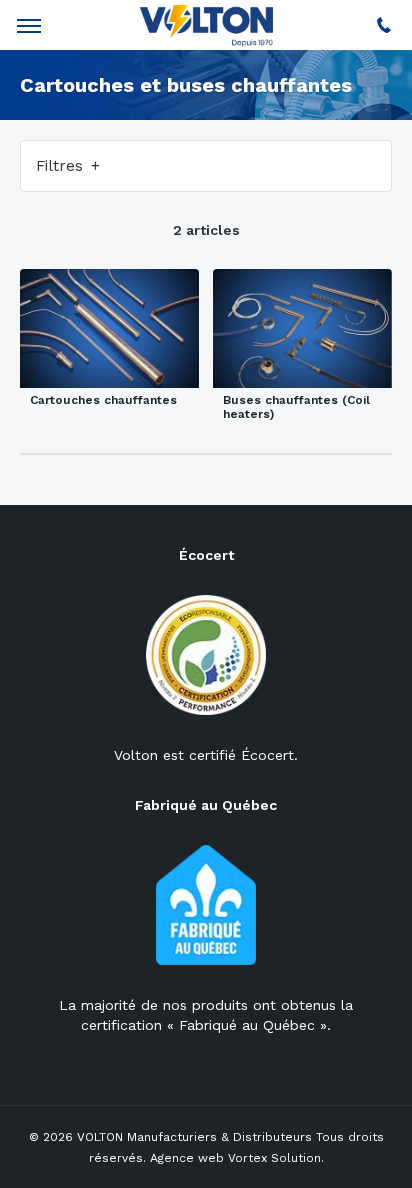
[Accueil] (206, 28)
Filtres (62, 166)
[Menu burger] (29, 26)
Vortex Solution (274, 1158)
